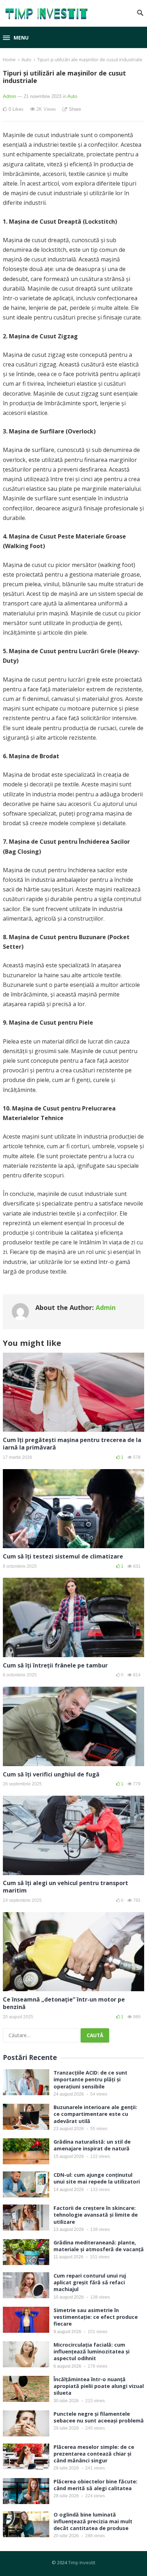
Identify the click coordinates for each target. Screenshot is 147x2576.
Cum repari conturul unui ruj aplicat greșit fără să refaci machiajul (90, 2282)
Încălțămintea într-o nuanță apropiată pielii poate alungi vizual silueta (99, 2386)
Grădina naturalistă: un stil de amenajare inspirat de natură (92, 2145)
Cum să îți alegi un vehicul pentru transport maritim (65, 1887)
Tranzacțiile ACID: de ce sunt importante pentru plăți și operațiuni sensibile (90, 2079)
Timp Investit (82, 2562)
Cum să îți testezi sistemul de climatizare (63, 1556)
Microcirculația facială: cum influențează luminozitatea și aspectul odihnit (92, 2351)
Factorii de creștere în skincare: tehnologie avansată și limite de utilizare (96, 2215)
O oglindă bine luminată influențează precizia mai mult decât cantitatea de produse (93, 2521)
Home (9, 59)
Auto (26, 59)
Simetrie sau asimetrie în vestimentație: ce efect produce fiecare (96, 2317)
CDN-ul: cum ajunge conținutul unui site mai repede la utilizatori (97, 2178)
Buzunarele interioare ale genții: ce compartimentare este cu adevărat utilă (95, 2114)
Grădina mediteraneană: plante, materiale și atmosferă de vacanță (99, 2246)
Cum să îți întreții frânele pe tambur (55, 1665)
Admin (9, 96)
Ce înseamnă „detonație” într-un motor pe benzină (64, 2003)
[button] (16, 38)
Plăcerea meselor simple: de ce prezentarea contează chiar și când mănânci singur (94, 2454)
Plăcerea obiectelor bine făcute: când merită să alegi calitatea (95, 2485)
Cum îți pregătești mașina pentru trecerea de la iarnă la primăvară (72, 1444)
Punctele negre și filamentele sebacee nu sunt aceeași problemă (99, 2417)
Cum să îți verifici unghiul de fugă (51, 1774)
